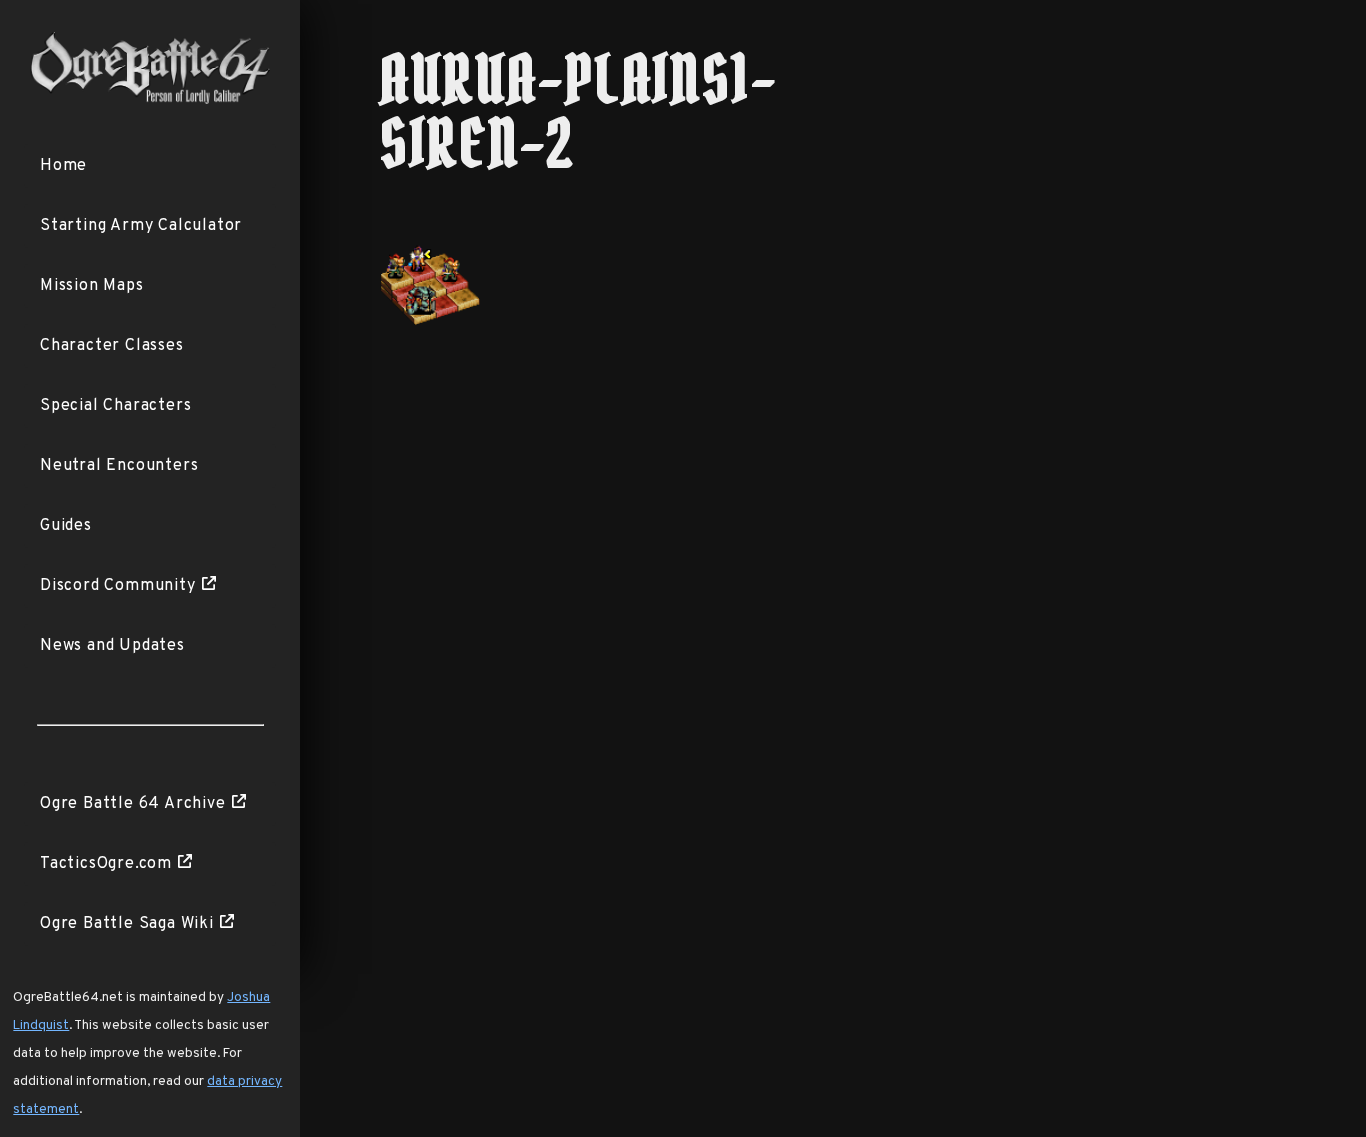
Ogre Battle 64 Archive (133, 804)
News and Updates (112, 646)
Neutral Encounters (119, 466)
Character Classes (112, 346)
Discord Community (118, 586)
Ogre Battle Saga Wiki (127, 924)
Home (63, 166)
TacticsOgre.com (106, 864)
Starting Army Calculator (141, 226)
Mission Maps (92, 286)
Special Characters (115, 406)
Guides (66, 526)
